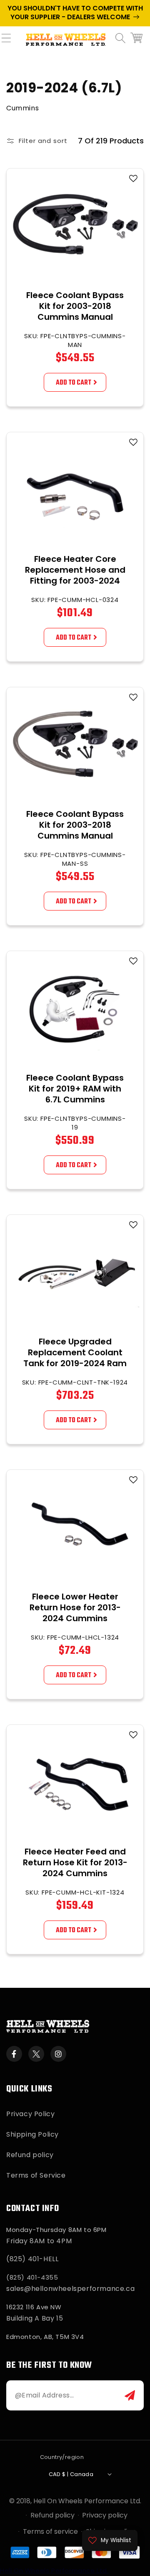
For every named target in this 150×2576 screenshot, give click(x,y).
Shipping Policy (32, 2134)
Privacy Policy (30, 2114)
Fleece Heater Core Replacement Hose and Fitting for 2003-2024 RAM (75, 575)
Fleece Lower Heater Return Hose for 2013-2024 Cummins (75, 1607)
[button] (10, 43)
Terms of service (50, 2531)
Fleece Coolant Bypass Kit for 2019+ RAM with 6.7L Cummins (75, 1089)
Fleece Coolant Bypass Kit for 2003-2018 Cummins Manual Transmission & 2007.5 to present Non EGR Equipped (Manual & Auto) (75, 328)
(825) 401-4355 (32, 2277)
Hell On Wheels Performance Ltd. (87, 2501)
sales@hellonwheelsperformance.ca (70, 2289)
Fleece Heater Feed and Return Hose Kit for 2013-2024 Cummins (75, 1862)
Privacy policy (105, 2515)
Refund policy (30, 2155)
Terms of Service (36, 2175)
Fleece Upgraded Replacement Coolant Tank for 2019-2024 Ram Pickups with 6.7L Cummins (75, 1363)
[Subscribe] (130, 2395)
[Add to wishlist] (133, 179)
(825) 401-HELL (32, 2259)
